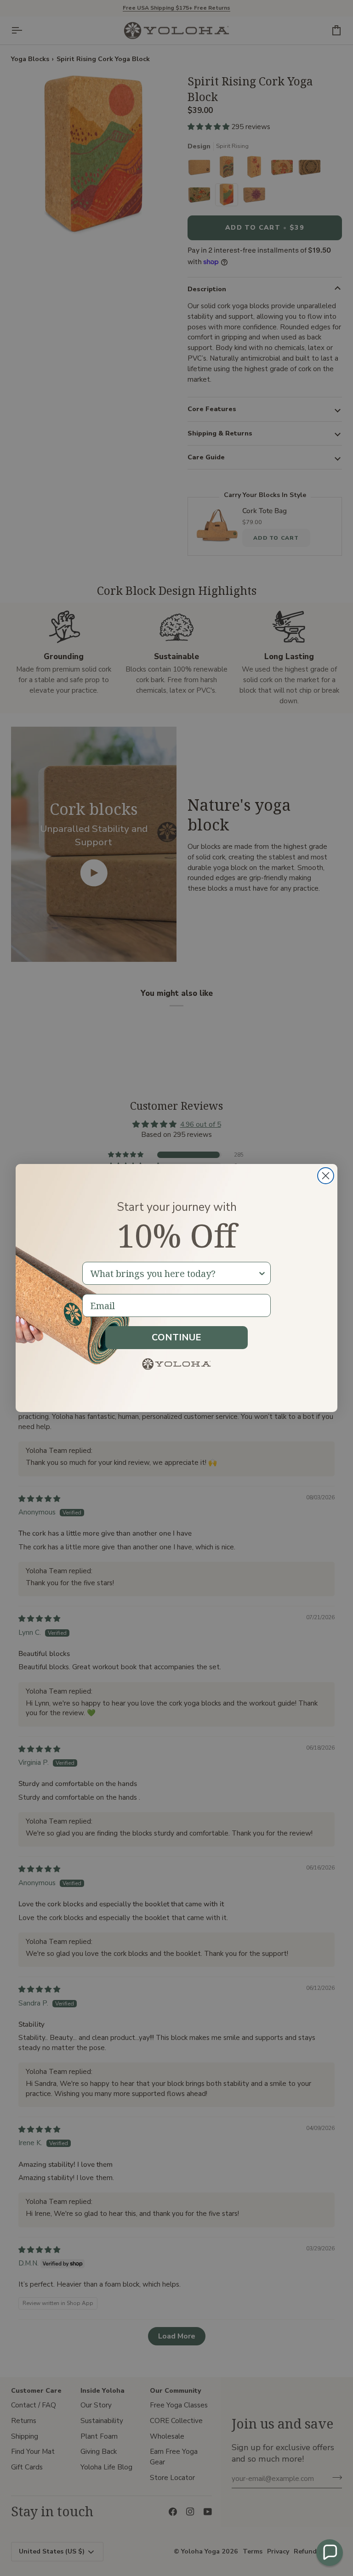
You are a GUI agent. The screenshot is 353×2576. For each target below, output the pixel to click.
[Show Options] (262, 1273)
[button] (330, 2553)
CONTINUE (176, 1337)
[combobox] (174, 1273)
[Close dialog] (326, 1176)
